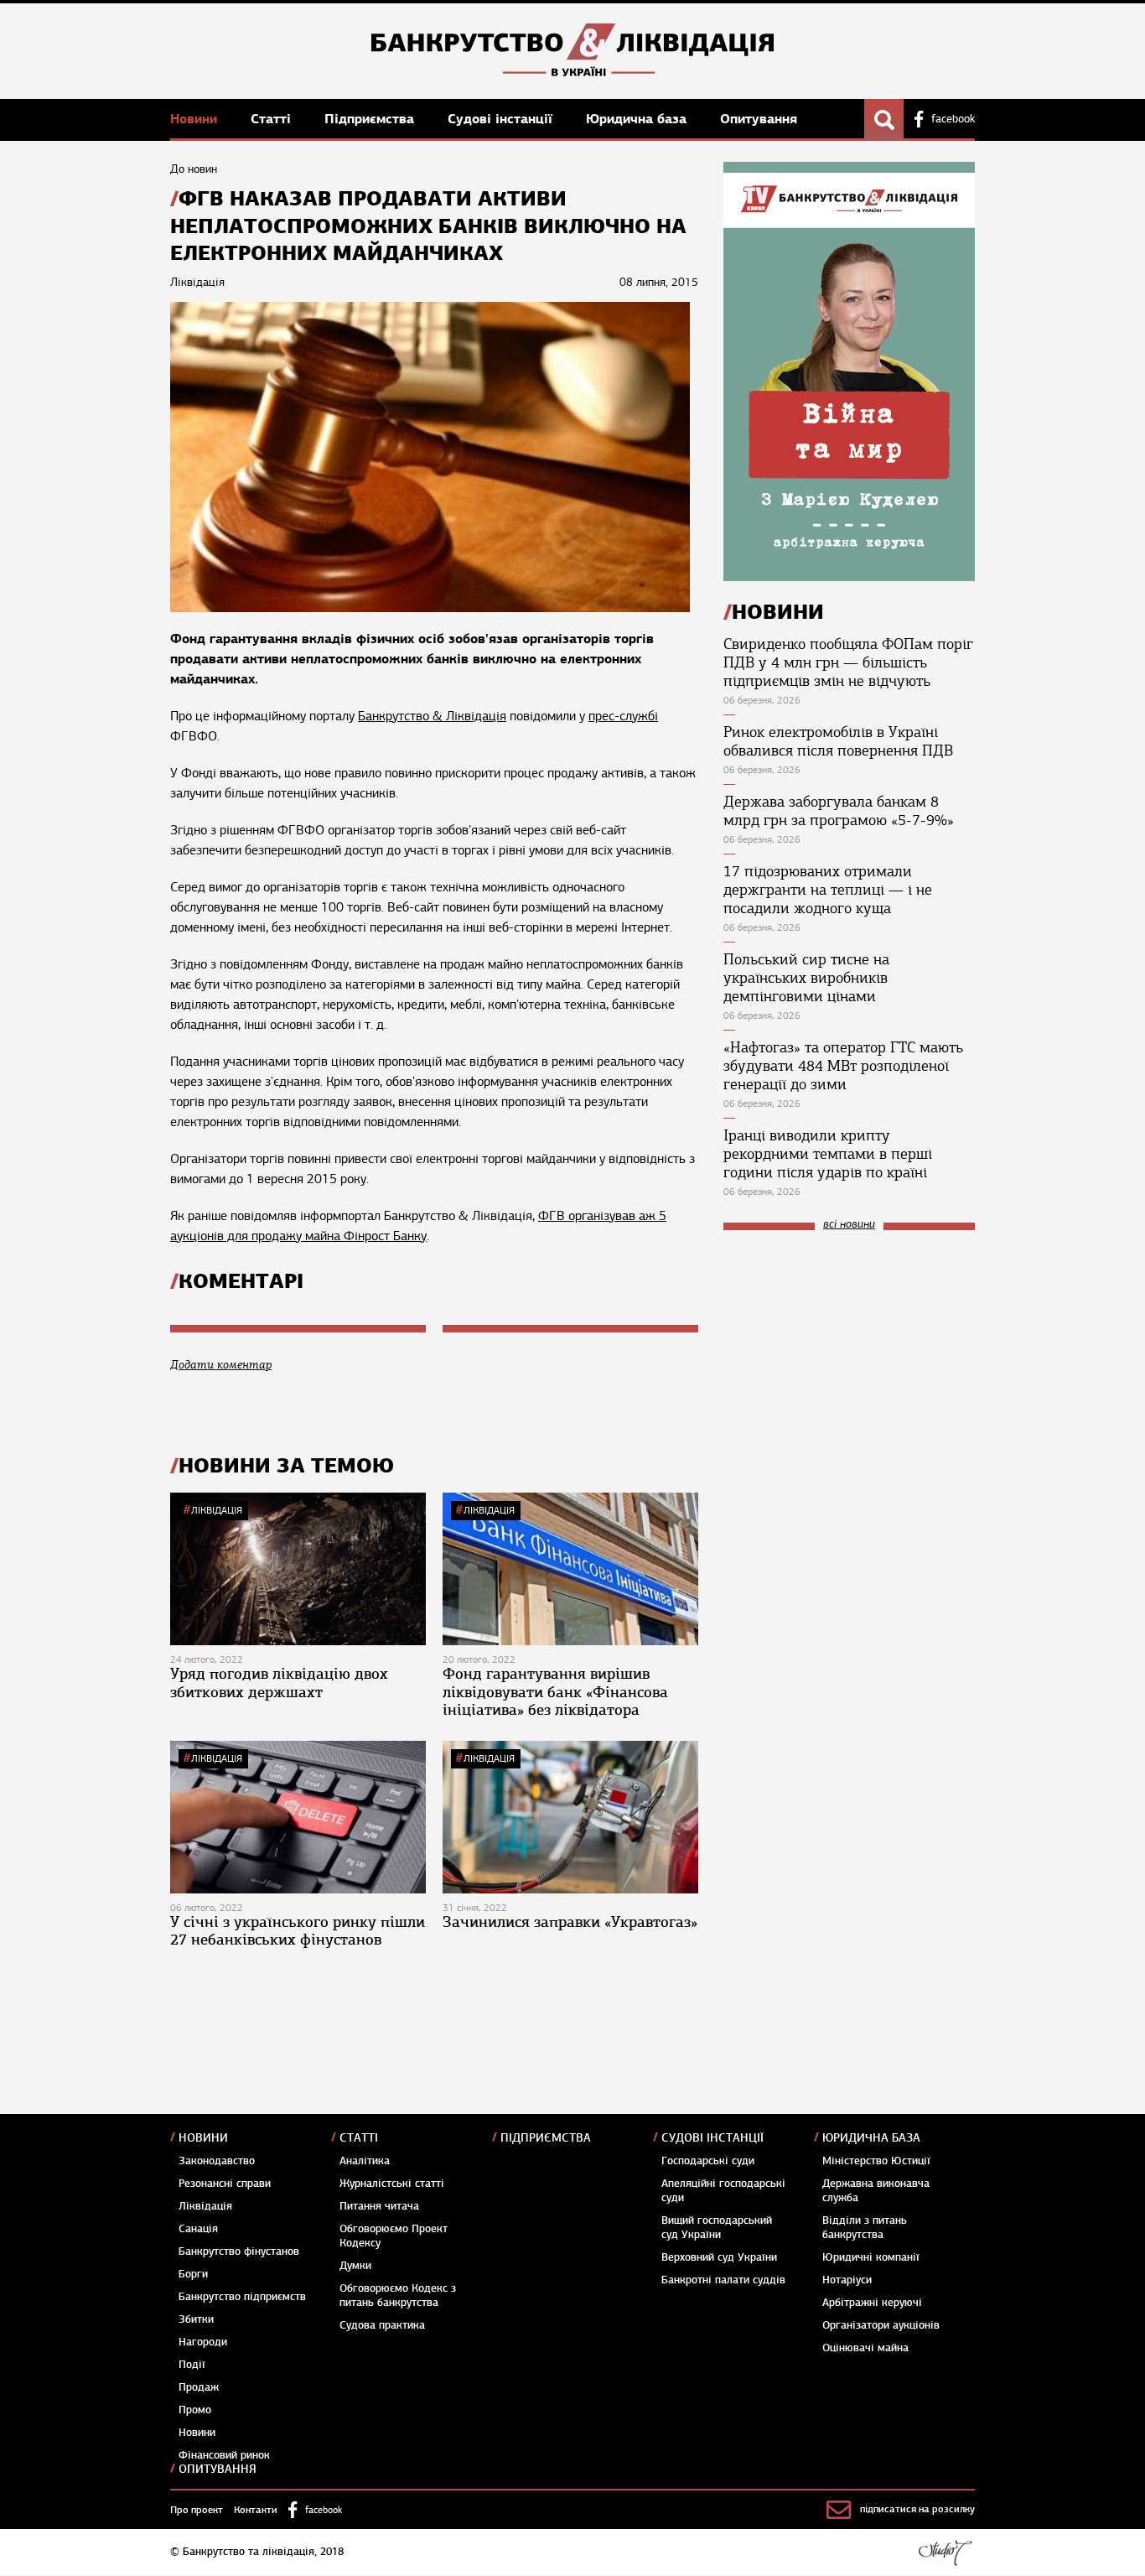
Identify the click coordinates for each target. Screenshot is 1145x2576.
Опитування (759, 119)
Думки (355, 2266)
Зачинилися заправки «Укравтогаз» (570, 1922)
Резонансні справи (225, 2184)
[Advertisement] (849, 1356)
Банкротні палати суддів (723, 2280)
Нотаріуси (847, 2280)
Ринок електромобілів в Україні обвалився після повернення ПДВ (838, 741)
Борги (193, 2274)
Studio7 (945, 2553)
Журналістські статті (392, 2184)
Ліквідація (217, 1510)
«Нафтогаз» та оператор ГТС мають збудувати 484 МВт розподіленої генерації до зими (843, 1066)
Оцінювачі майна (865, 2348)
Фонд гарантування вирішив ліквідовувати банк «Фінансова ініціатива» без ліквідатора (555, 1692)
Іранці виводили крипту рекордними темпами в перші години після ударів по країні (828, 1154)
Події (192, 2365)
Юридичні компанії (871, 2257)
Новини (196, 119)
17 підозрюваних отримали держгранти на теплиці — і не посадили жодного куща (828, 890)
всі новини (849, 1225)
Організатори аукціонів (881, 2325)
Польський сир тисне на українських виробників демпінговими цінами (806, 978)
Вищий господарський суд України (717, 2228)
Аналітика (365, 2161)
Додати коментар (221, 1365)
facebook (953, 119)
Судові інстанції (502, 119)
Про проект (197, 2510)
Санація (198, 2229)
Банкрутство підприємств (242, 2297)
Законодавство (217, 2161)
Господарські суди (708, 2161)
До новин (194, 169)
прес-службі (623, 716)
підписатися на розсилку (917, 2509)
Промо (195, 2410)
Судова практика (382, 2325)
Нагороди (203, 2342)
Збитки (196, 2319)
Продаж (199, 2387)
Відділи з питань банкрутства (865, 2228)
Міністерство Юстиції (876, 2161)
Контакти (256, 2510)
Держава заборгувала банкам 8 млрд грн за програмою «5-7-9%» (839, 811)
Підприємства (371, 119)
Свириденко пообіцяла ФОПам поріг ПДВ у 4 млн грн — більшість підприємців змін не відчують (848, 662)
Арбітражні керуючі (872, 2303)
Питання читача (379, 2206)
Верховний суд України (719, 2257)
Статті (273, 119)
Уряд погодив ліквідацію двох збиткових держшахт (279, 1683)
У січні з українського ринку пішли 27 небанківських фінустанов (298, 1931)
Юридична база (638, 119)
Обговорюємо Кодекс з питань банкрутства (398, 2296)
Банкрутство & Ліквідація (432, 716)
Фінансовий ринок (224, 2455)
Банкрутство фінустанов (239, 2251)
